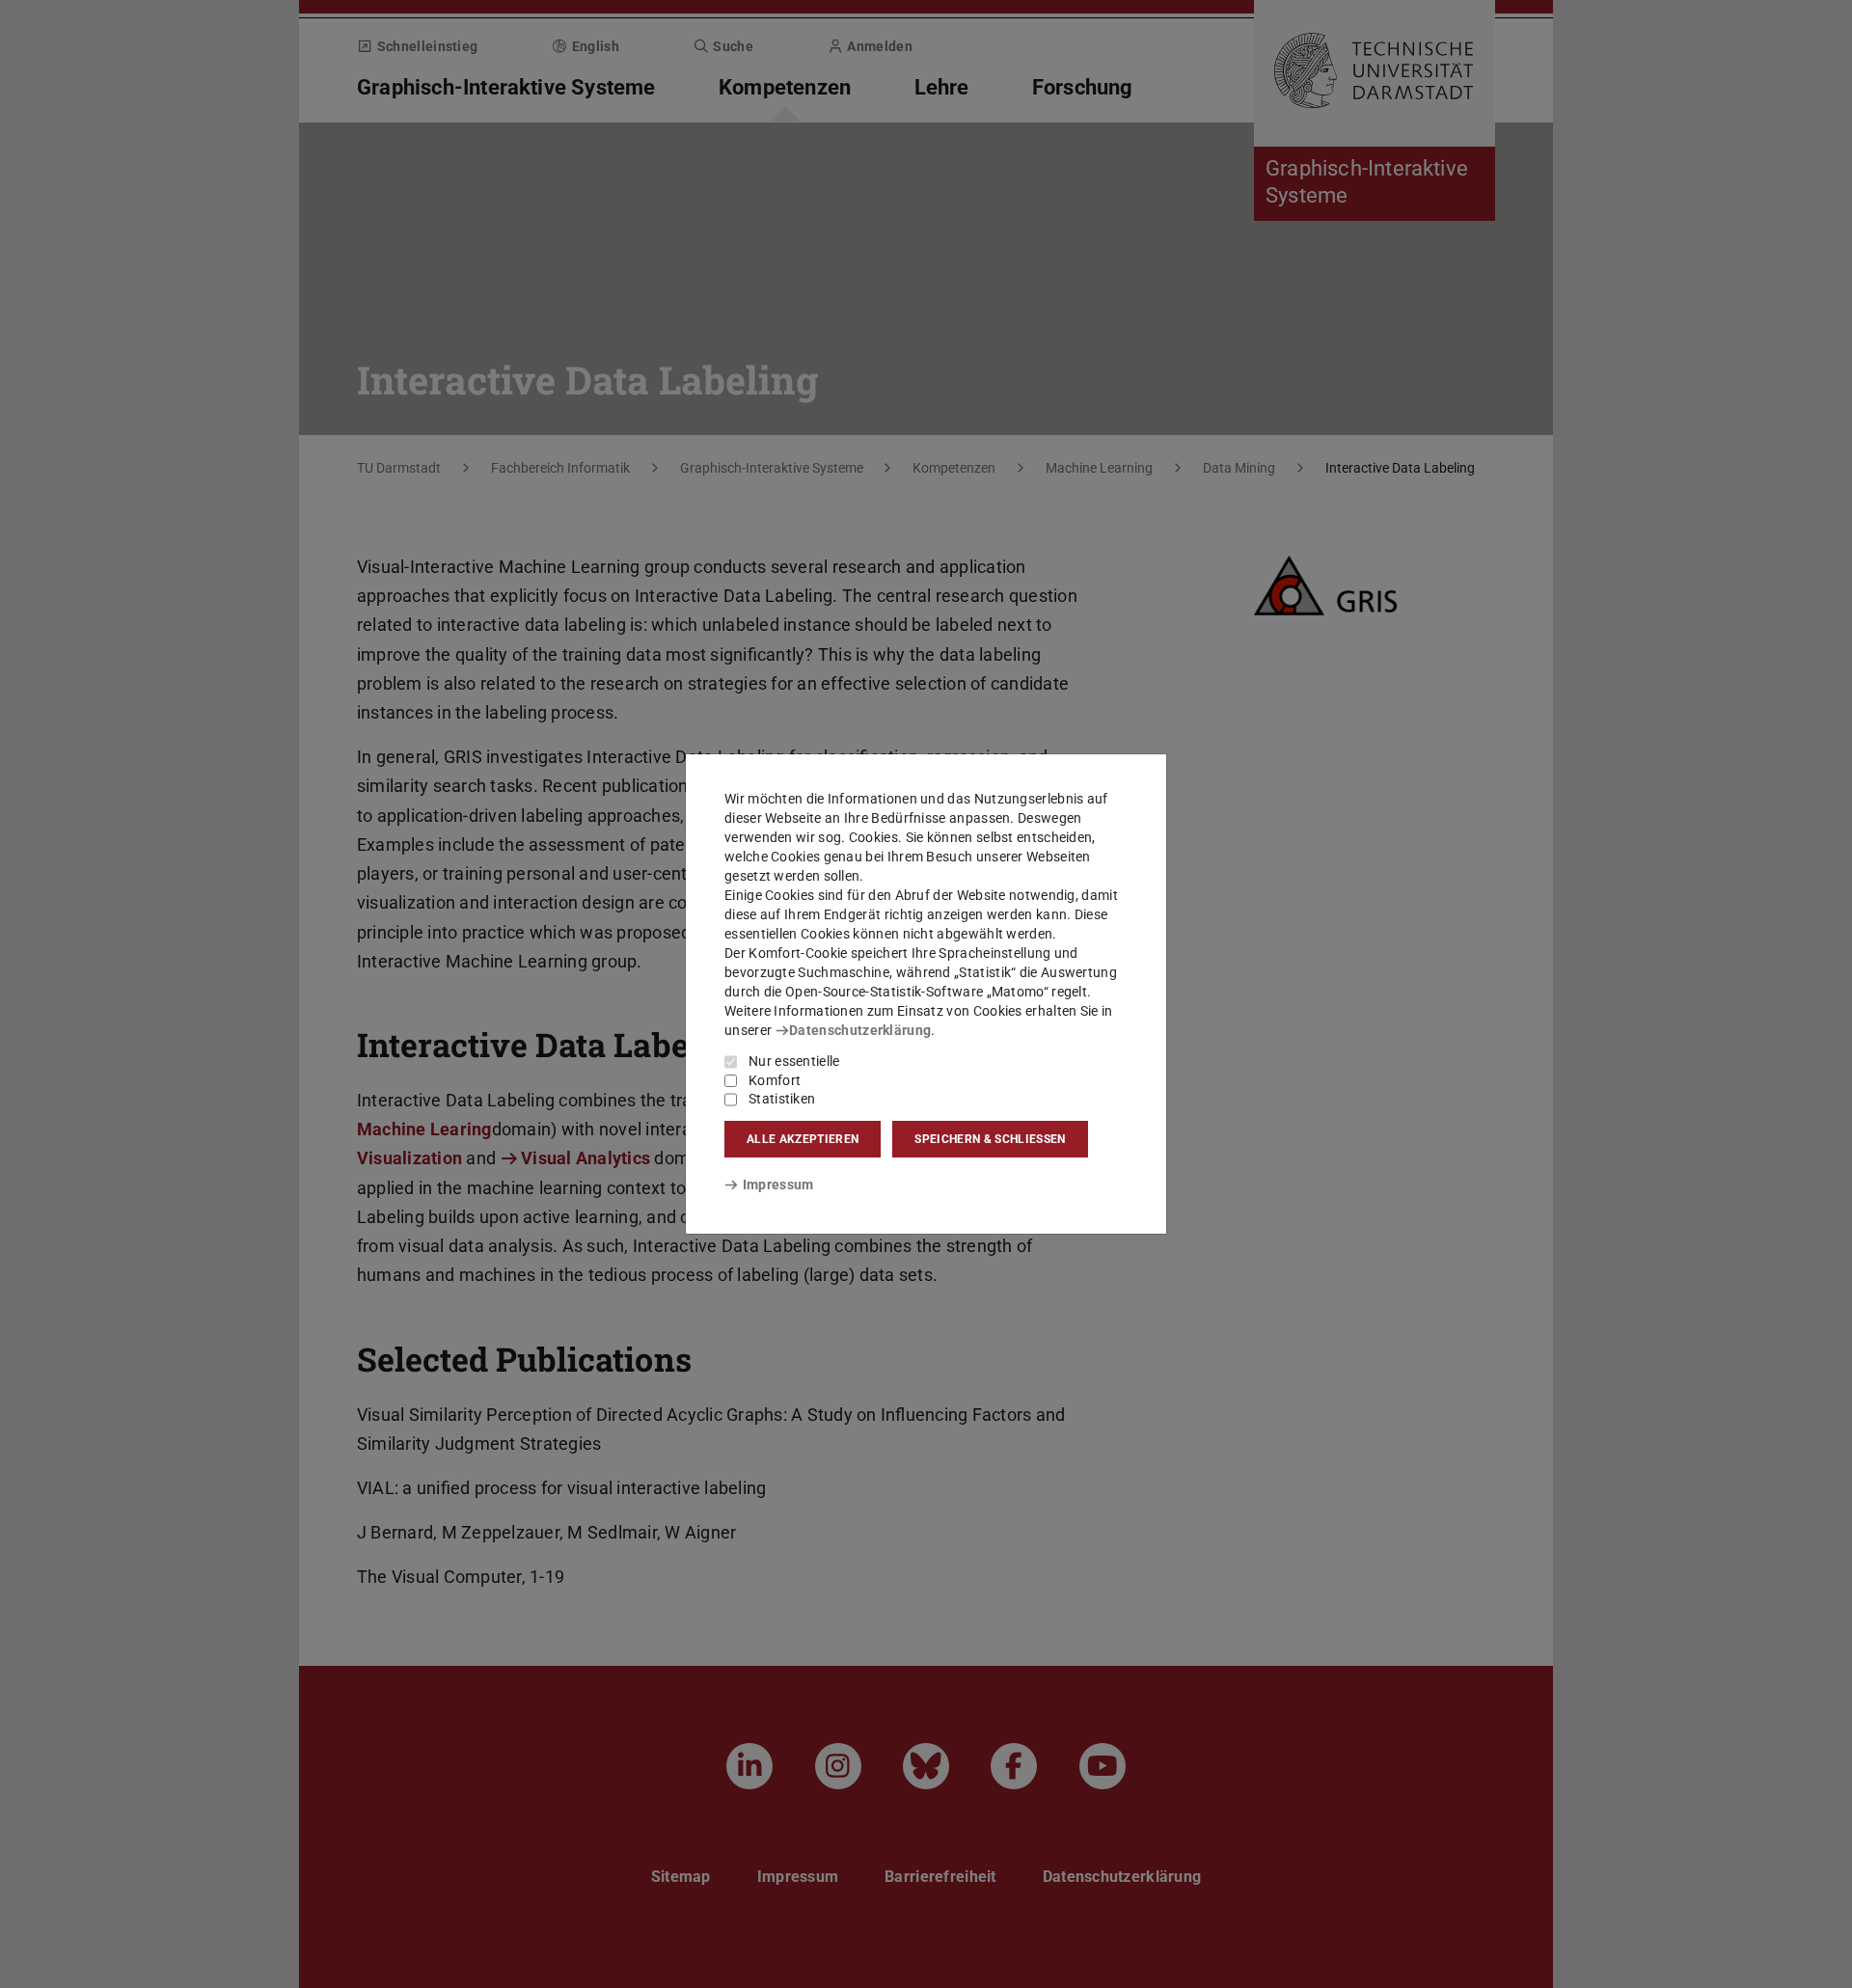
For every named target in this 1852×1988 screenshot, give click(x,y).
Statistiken (782, 1099)
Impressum (778, 1185)
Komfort (775, 1080)
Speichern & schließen (990, 1139)
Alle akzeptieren (803, 1139)
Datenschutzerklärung (860, 1030)
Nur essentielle (794, 1061)
